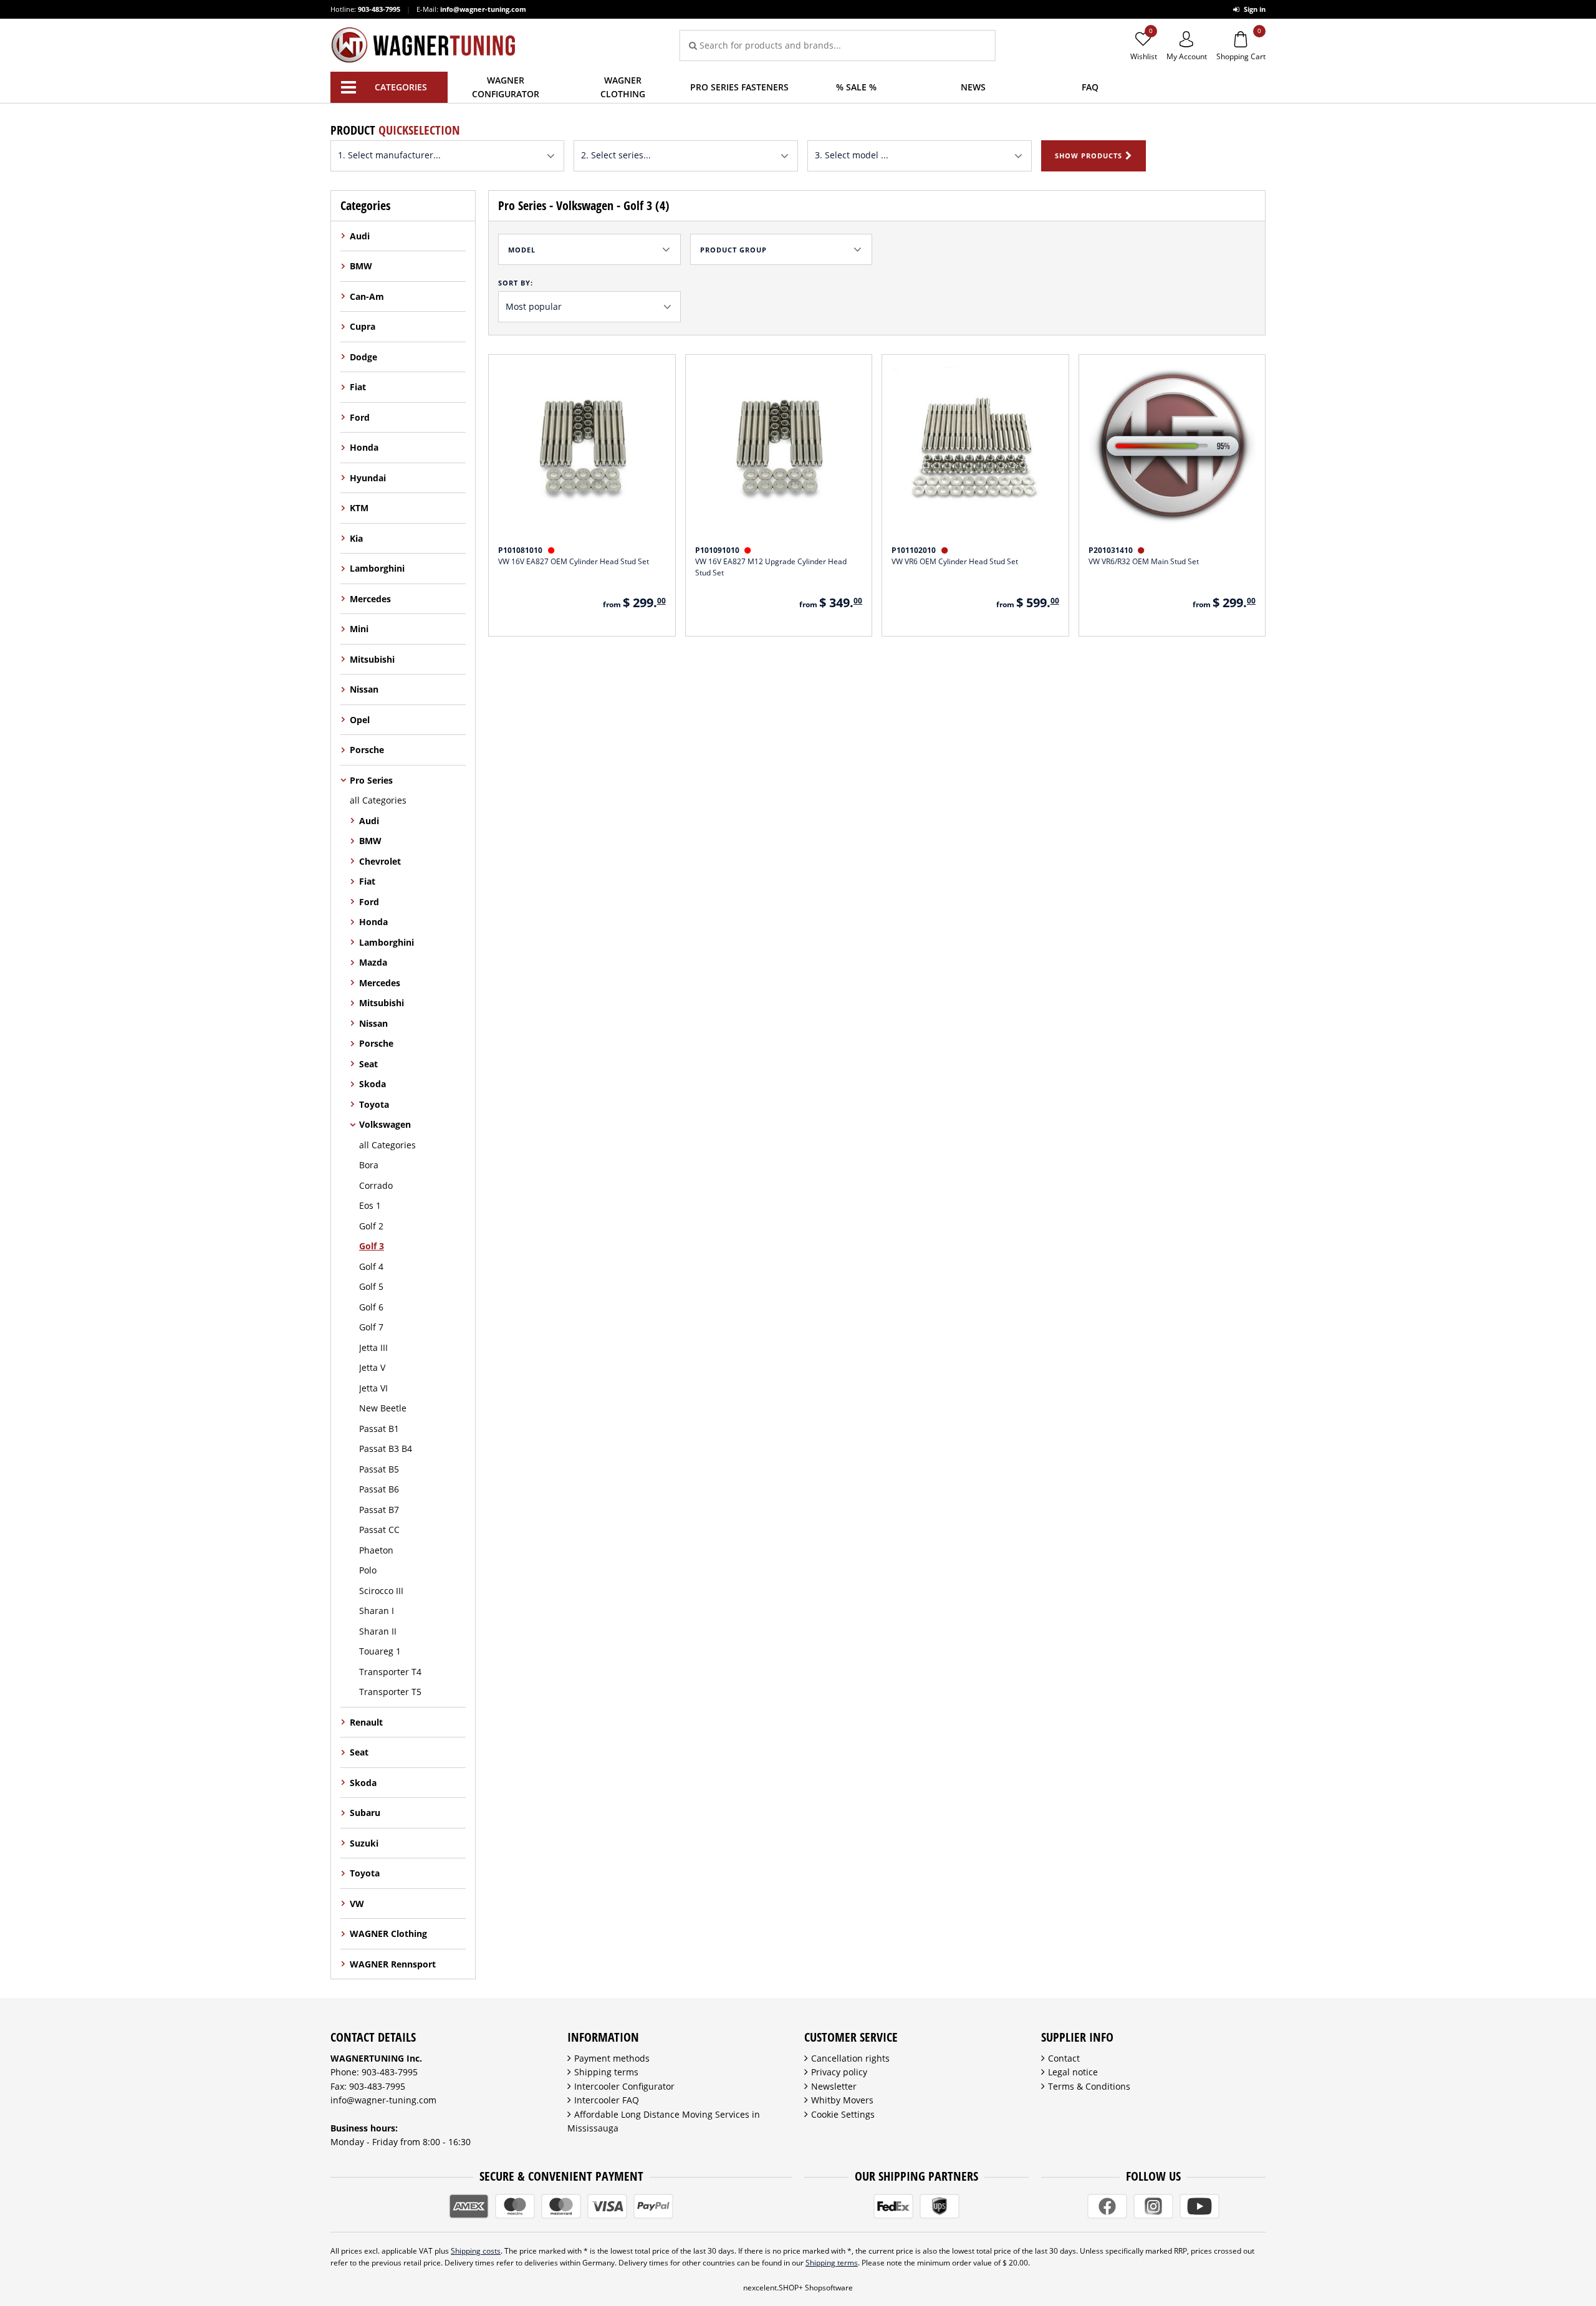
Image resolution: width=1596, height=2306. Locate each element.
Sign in (1254, 9)
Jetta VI (373, 1388)
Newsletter (834, 2086)
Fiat (358, 387)
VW (357, 1904)
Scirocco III (381, 1591)
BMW (361, 266)
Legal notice (1073, 2072)
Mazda (373, 962)
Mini (359, 629)
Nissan (364, 689)
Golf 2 (371, 1226)
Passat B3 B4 (386, 1448)
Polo (368, 1570)
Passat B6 (379, 1489)
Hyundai (368, 478)
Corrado (376, 1185)
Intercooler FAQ (607, 2100)
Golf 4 (371, 1266)
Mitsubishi (372, 659)
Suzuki (364, 1843)
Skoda (373, 1084)
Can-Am (367, 296)
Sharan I (377, 1611)
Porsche (367, 750)
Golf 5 (371, 1286)
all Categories (378, 800)
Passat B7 (379, 1510)
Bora (369, 1165)
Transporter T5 (390, 1692)
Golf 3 (372, 1246)
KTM (359, 508)
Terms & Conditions (1089, 2086)
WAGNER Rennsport (393, 1964)
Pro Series (371, 780)
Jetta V (372, 1367)
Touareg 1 (380, 1651)
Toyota (374, 1104)
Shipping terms (606, 2072)
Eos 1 (370, 1205)
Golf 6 (371, 1307)
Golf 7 (371, 1327)
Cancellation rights (850, 2058)
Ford (360, 417)
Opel (360, 720)
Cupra (363, 326)
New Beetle (383, 1408)
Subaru (365, 1813)
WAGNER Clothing (388, 1934)
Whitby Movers (842, 2100)
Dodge (363, 357)
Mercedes (370, 599)
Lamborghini (377, 568)
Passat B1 (379, 1429)
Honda (364, 447)
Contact (1064, 2058)
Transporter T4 (390, 1672)
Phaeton (376, 1550)
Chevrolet (380, 861)
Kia (356, 538)
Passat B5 (379, 1469)
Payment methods (612, 2058)
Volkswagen (385, 1124)
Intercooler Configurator (624, 2086)
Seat (368, 1064)
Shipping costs (476, 2251)
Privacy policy (839, 2072)
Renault (366, 1722)
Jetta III (373, 1348)
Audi (360, 236)
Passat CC (379, 1530)
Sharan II (378, 1631)
